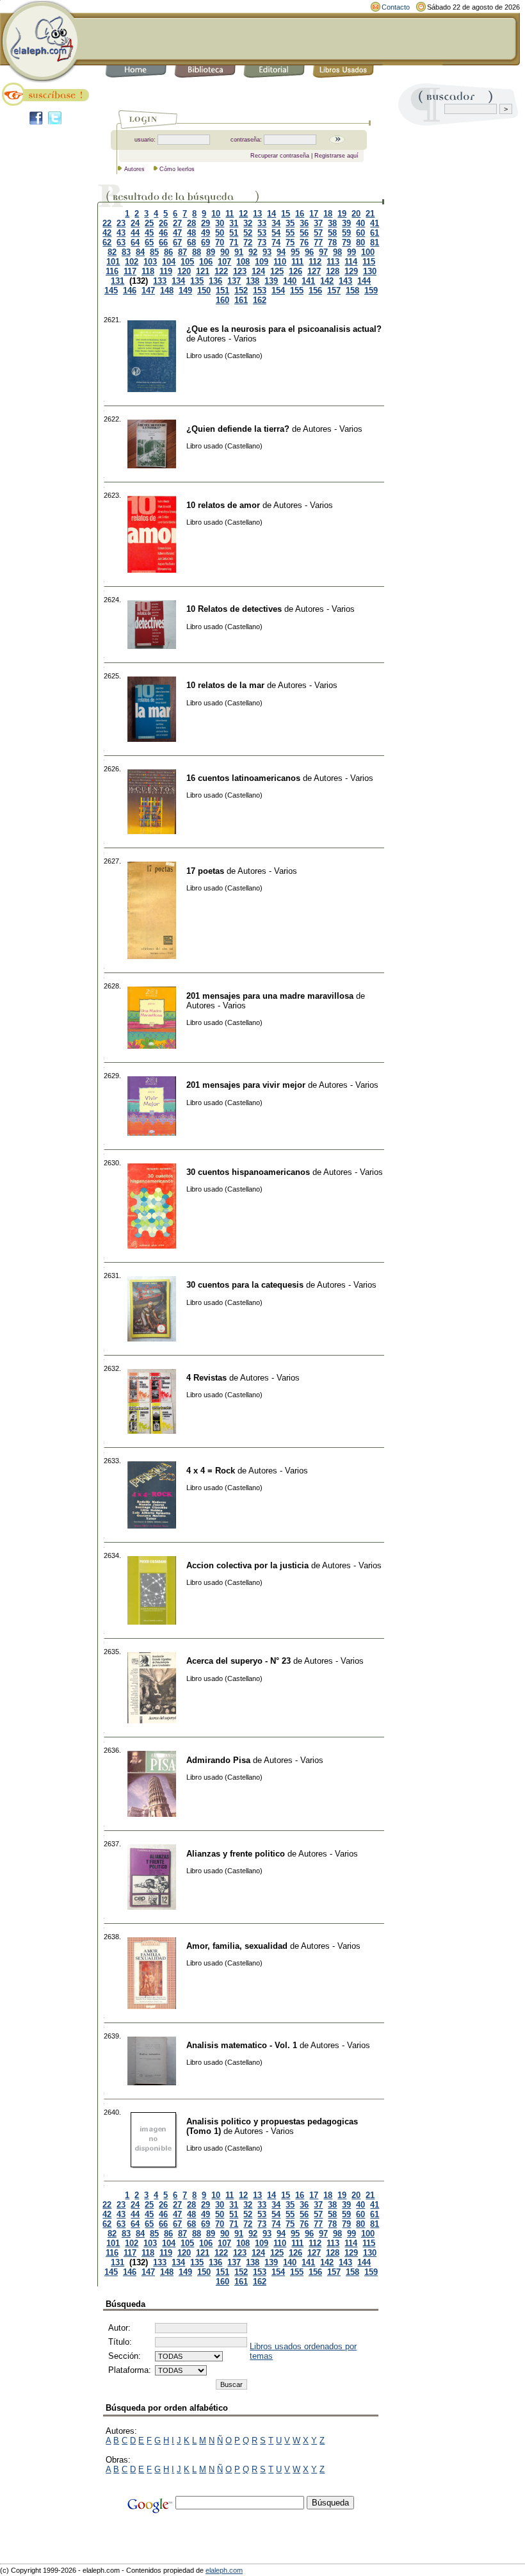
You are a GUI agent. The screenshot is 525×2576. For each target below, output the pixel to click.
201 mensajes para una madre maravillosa (270, 996)
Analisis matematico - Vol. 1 (242, 2045)
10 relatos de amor (223, 505)
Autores (134, 169)
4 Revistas (206, 1378)
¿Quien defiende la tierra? (238, 429)
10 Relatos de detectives (234, 609)
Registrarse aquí (336, 156)
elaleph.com (224, 2570)
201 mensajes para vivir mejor (246, 1085)
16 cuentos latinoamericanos (243, 778)
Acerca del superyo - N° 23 (238, 1661)
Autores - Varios (227, 339)
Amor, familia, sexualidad (237, 1946)
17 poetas (205, 871)
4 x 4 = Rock (211, 1471)
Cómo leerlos (177, 169)
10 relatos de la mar (225, 685)
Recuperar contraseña (280, 156)
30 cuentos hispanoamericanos (248, 1172)
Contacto (396, 7)
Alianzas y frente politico (236, 1854)
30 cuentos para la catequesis (245, 1285)
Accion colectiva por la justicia (247, 1565)
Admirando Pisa (218, 1760)
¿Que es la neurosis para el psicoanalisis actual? (284, 329)
